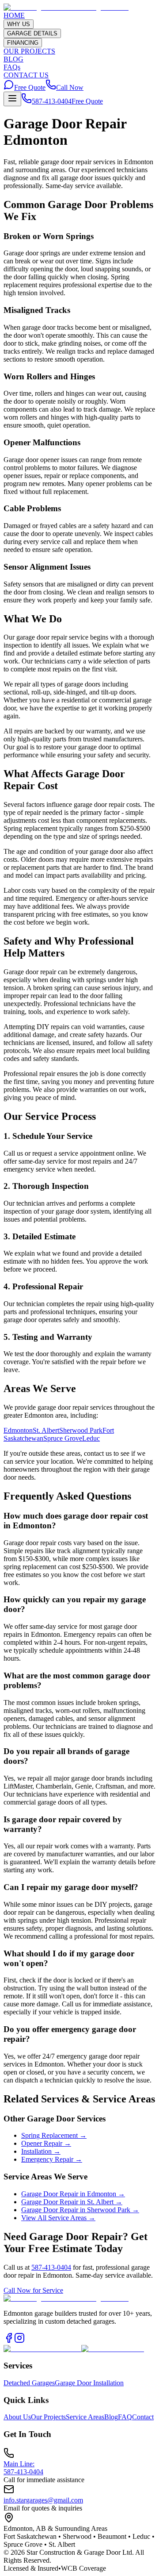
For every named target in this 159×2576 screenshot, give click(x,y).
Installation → (41, 2151)
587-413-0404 (52, 101)
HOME (14, 15)
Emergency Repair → (52, 2159)
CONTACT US (26, 75)
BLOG (13, 59)
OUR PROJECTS (29, 51)
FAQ (125, 2417)
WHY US (19, 24)
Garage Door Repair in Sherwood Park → (80, 2210)
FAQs (12, 67)
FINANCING (23, 43)
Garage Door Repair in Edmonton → (73, 2194)
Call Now (70, 87)
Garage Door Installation (89, 2383)
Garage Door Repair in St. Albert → (72, 2202)
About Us (17, 2417)
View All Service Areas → (58, 2218)
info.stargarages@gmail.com (43, 2500)
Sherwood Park (81, 1430)
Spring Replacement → (54, 2135)
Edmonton (18, 1430)
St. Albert (46, 1430)
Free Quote (30, 87)
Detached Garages (29, 2383)
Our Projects (48, 2417)
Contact (143, 2417)
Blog (111, 2417)
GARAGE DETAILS (32, 33)
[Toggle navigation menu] (12, 99)
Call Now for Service (33, 2290)
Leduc (91, 1438)
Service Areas (85, 2417)
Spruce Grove (63, 1438)
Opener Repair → (46, 2143)
